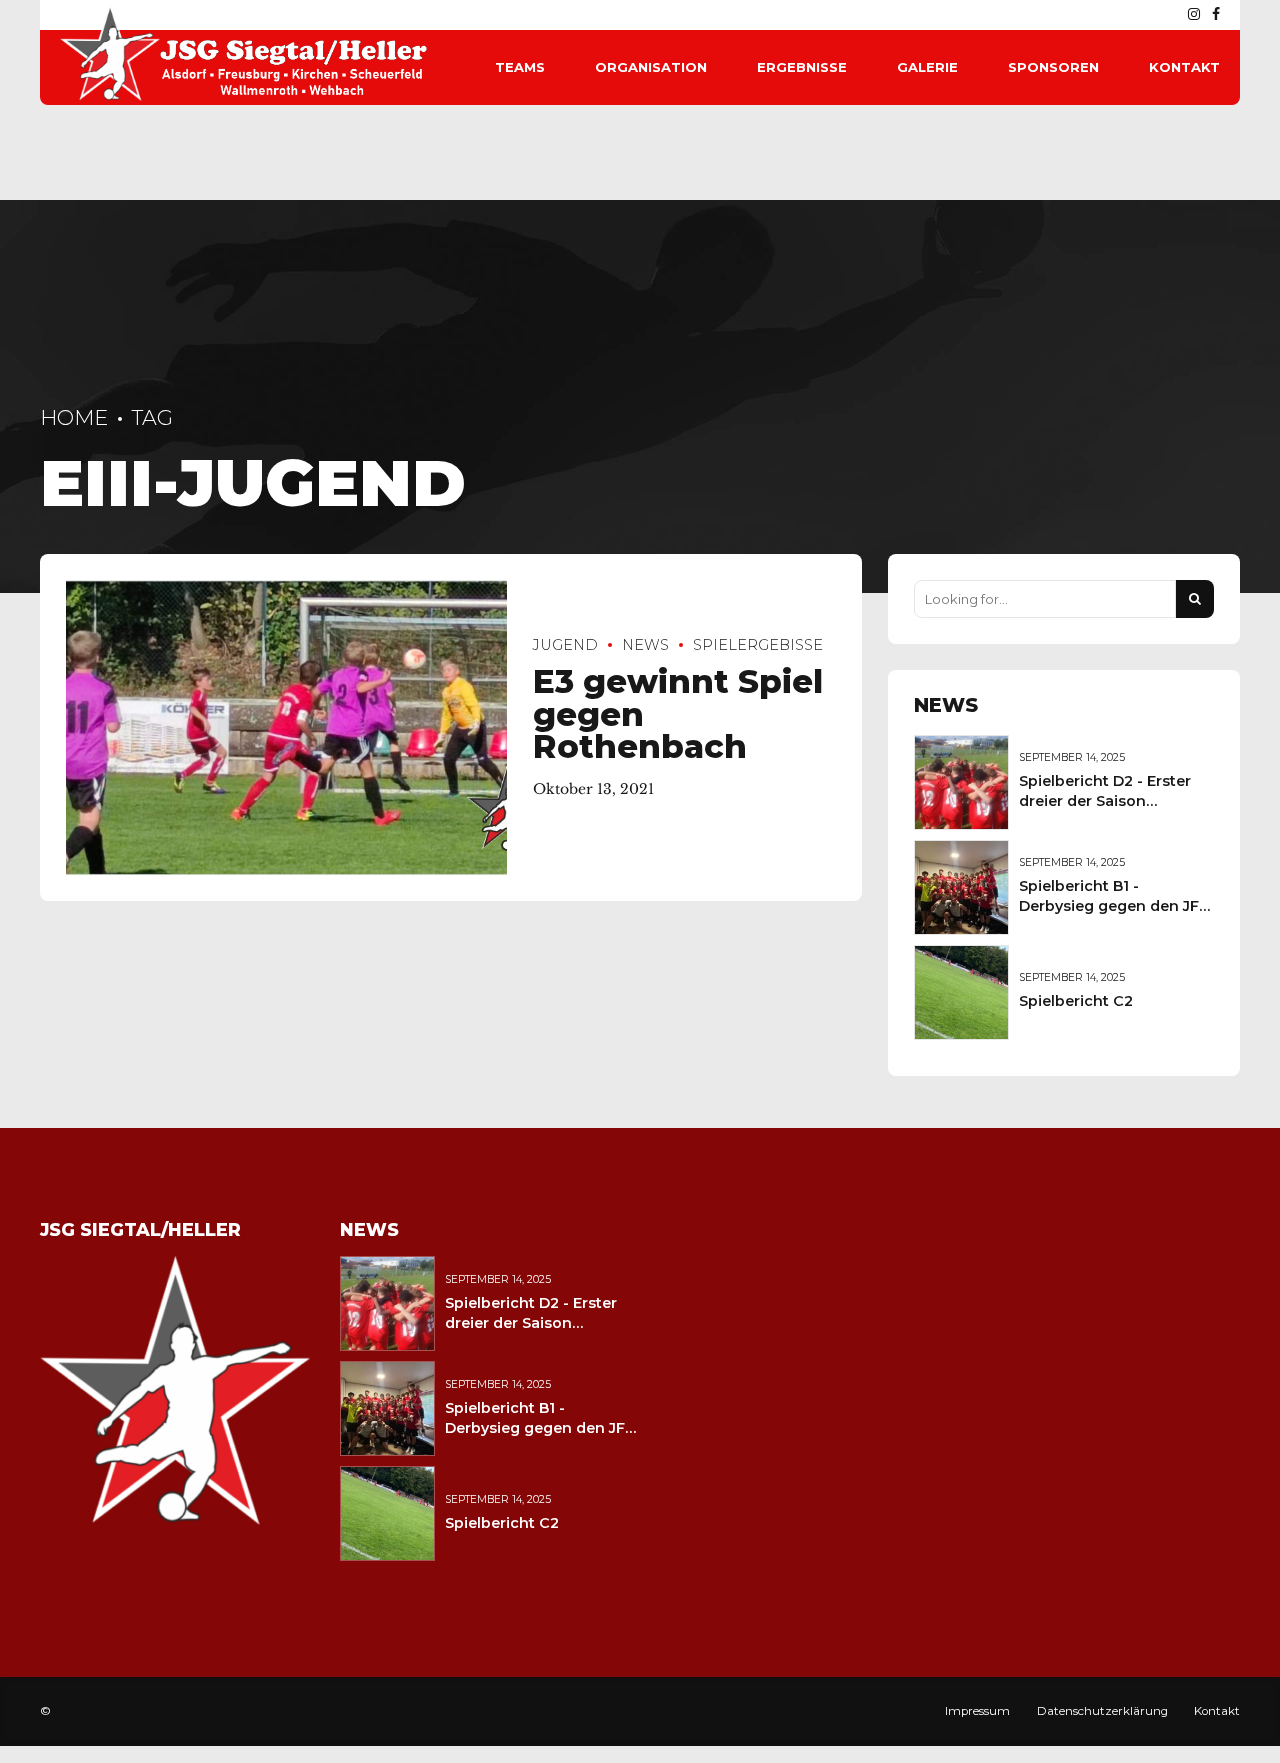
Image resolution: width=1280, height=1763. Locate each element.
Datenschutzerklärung (1102, 1711)
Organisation (651, 67)
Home (74, 417)
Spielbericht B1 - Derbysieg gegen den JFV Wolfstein (1114, 906)
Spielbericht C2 (1076, 1001)
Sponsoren (1053, 67)
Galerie (927, 67)
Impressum (977, 1711)
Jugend (565, 645)
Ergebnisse (802, 67)
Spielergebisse (758, 645)
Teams (520, 67)
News (645, 645)
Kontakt (1184, 67)
